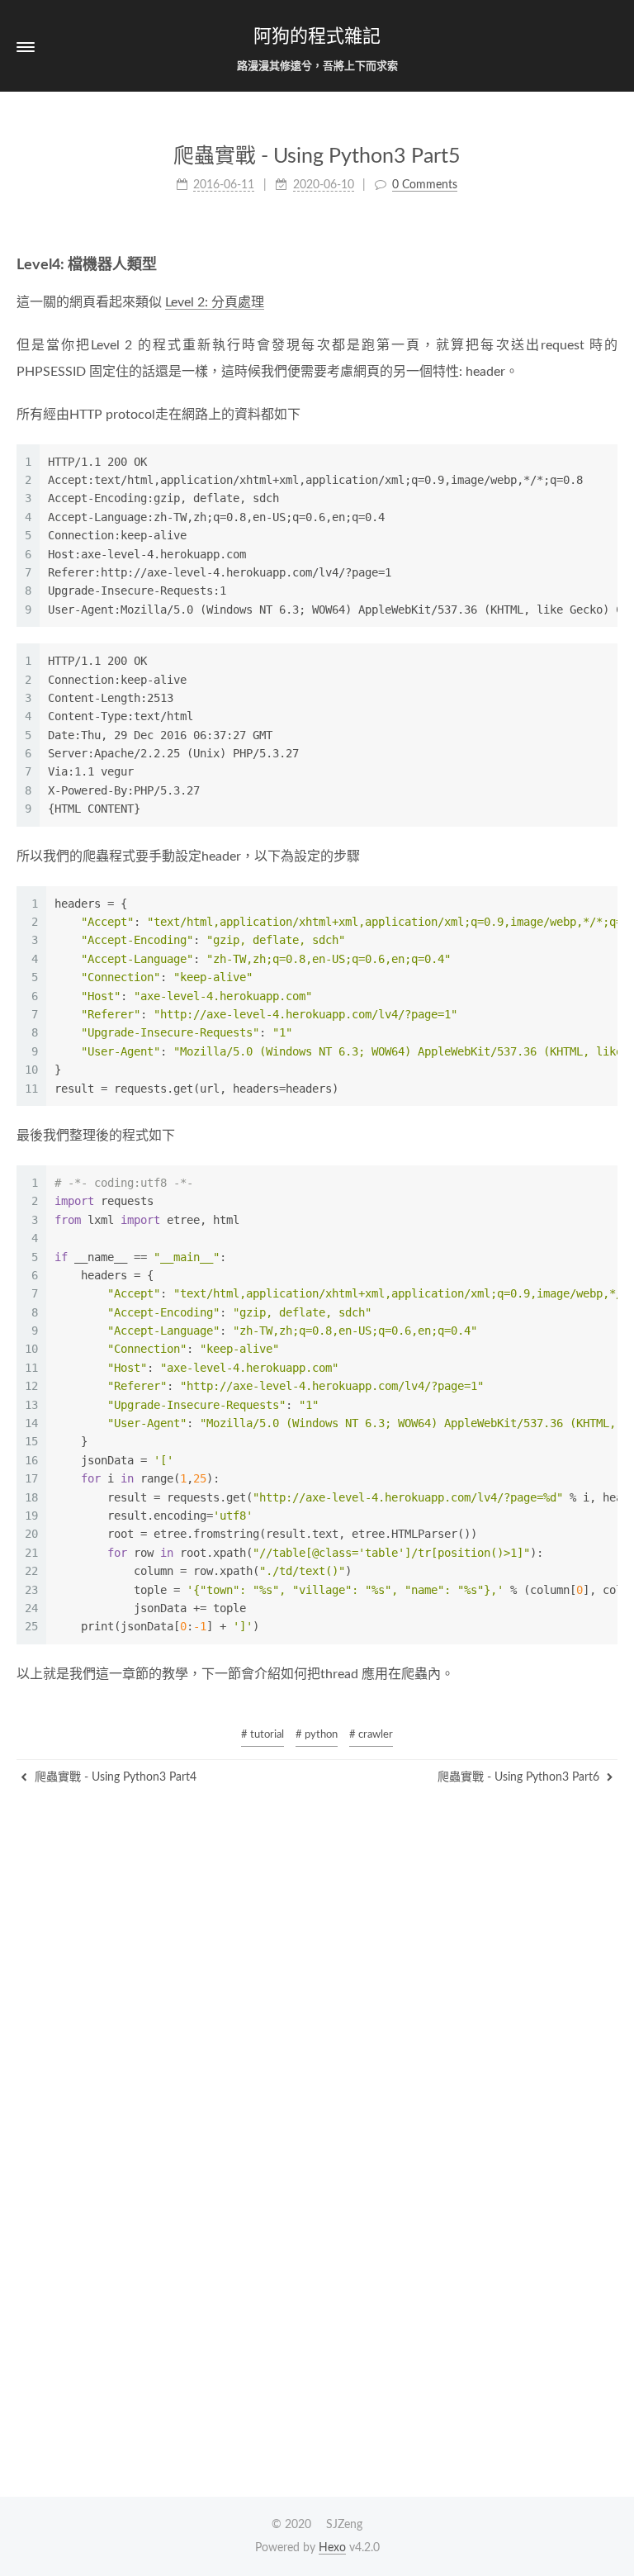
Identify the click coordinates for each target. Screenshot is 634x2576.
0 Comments (425, 185)
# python (317, 1735)
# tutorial (263, 1735)
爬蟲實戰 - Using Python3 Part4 (114, 1777)
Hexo (332, 2548)
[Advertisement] (317, 1902)
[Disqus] (317, 2274)
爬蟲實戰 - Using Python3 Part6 (520, 1777)
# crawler (371, 1735)
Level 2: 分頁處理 (215, 302)
